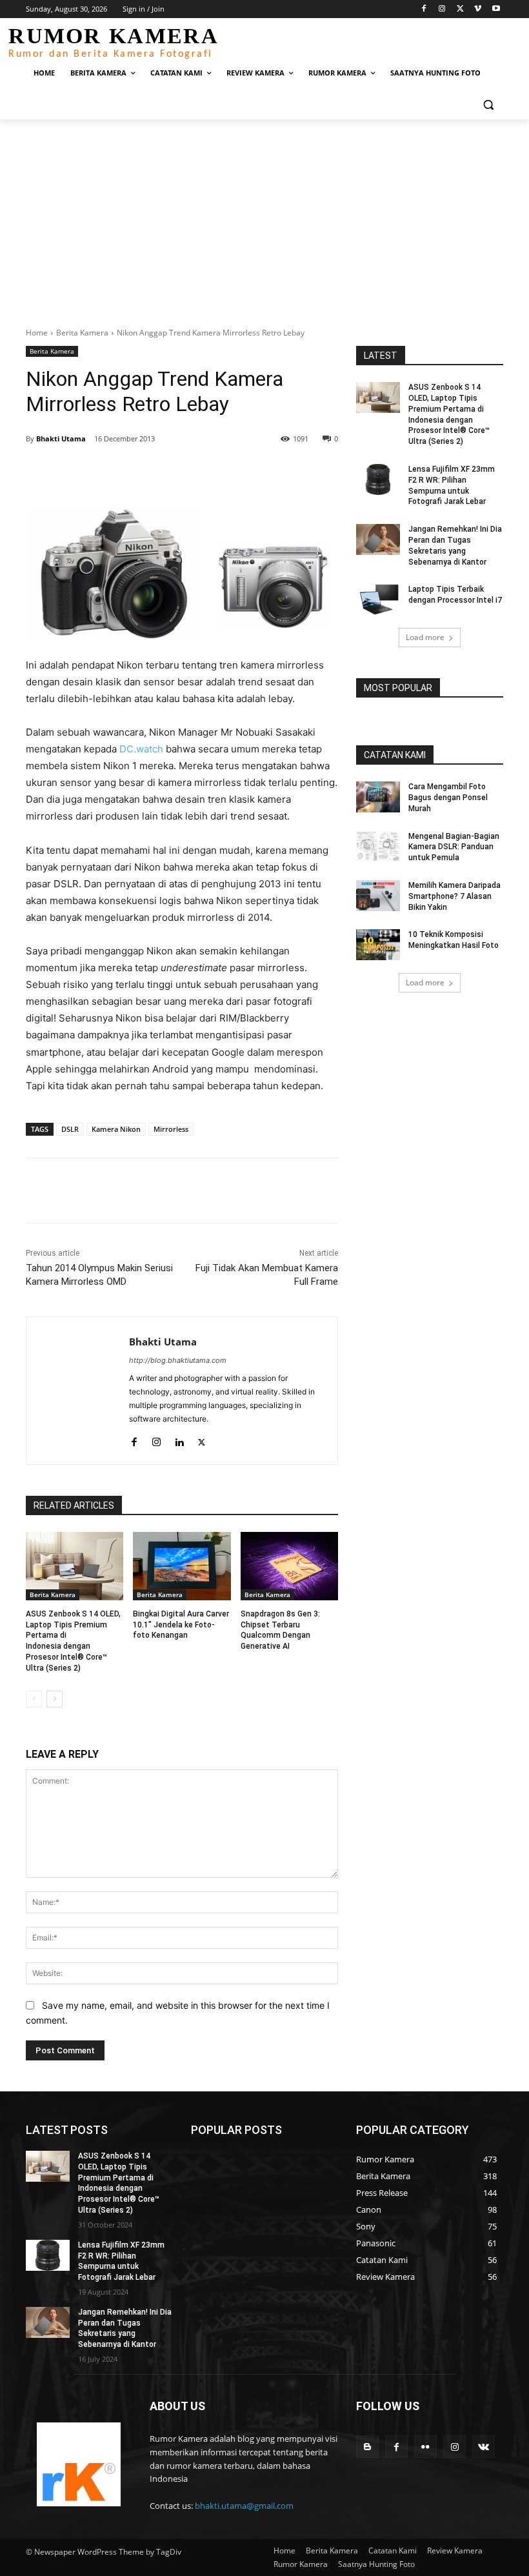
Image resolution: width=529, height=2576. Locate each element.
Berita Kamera (82, 333)
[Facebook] (424, 9)
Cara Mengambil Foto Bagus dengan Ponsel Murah (448, 798)
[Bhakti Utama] (78, 1391)
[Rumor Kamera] (79, 2464)
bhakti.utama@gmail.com (244, 2506)
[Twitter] (460, 9)
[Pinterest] (174, 472)
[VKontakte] (484, 2447)
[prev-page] (34, 1699)
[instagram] (156, 1439)
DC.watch (141, 749)
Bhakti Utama (61, 438)
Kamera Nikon (116, 1129)
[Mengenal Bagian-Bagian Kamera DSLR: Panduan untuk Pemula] (378, 847)
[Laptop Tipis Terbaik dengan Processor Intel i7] (378, 599)
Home (37, 333)
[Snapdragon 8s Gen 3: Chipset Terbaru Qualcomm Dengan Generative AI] (289, 1566)
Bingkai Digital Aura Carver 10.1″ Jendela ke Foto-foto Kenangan (181, 1625)
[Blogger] (367, 2447)
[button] (488, 104)
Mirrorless (171, 1129)
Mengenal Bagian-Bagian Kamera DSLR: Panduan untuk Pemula (454, 847)
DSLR (70, 1129)
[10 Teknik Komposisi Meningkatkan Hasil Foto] (378, 945)
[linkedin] (179, 1439)
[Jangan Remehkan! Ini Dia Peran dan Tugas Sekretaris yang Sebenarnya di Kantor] (378, 539)
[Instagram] (442, 9)
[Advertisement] (264, 216)
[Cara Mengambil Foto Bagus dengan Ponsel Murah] (378, 797)
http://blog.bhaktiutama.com (178, 1360)
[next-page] (55, 1699)
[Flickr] (425, 2447)
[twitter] (202, 1439)
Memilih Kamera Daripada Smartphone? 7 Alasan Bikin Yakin (454, 896)
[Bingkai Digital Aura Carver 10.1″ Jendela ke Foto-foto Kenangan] (182, 1566)
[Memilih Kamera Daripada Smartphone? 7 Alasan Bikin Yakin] (378, 896)
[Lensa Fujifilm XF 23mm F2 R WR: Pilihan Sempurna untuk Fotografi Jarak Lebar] (378, 479)
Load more (425, 637)
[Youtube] (496, 9)
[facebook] (134, 1439)
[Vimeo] (478, 9)
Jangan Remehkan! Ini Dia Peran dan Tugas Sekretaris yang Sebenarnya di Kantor (125, 2328)
